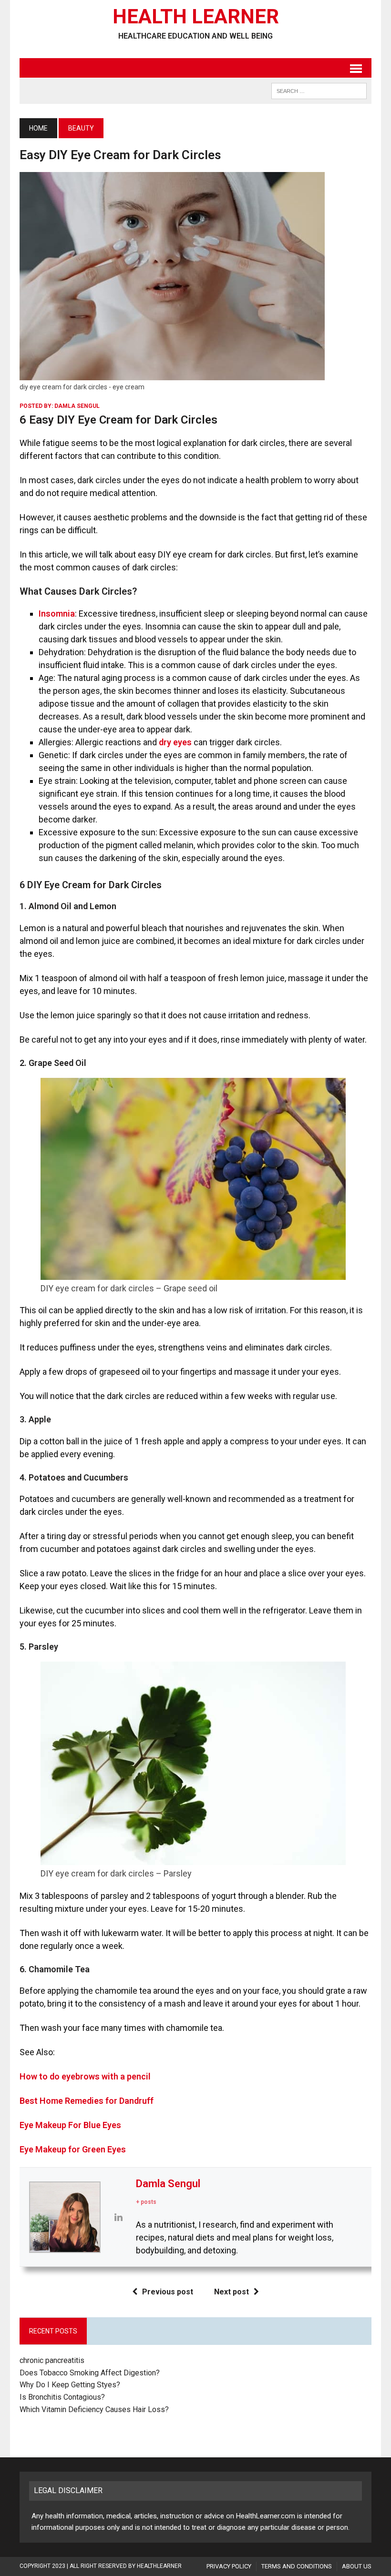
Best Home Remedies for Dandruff (87, 2101)
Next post (232, 2292)
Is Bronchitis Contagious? (62, 2397)
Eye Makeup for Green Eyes (73, 2149)
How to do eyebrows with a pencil (85, 2076)
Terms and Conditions (297, 2566)
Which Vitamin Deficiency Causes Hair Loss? (94, 2409)
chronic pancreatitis (52, 2360)
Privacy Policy (229, 2566)
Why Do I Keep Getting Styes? (71, 2385)
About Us (357, 2566)
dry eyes (175, 742)
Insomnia (57, 614)
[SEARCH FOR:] (319, 90)
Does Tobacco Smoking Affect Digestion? (90, 2373)
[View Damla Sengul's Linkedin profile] (118, 2217)
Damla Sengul (77, 406)
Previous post (168, 2292)
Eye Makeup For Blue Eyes (70, 2125)
